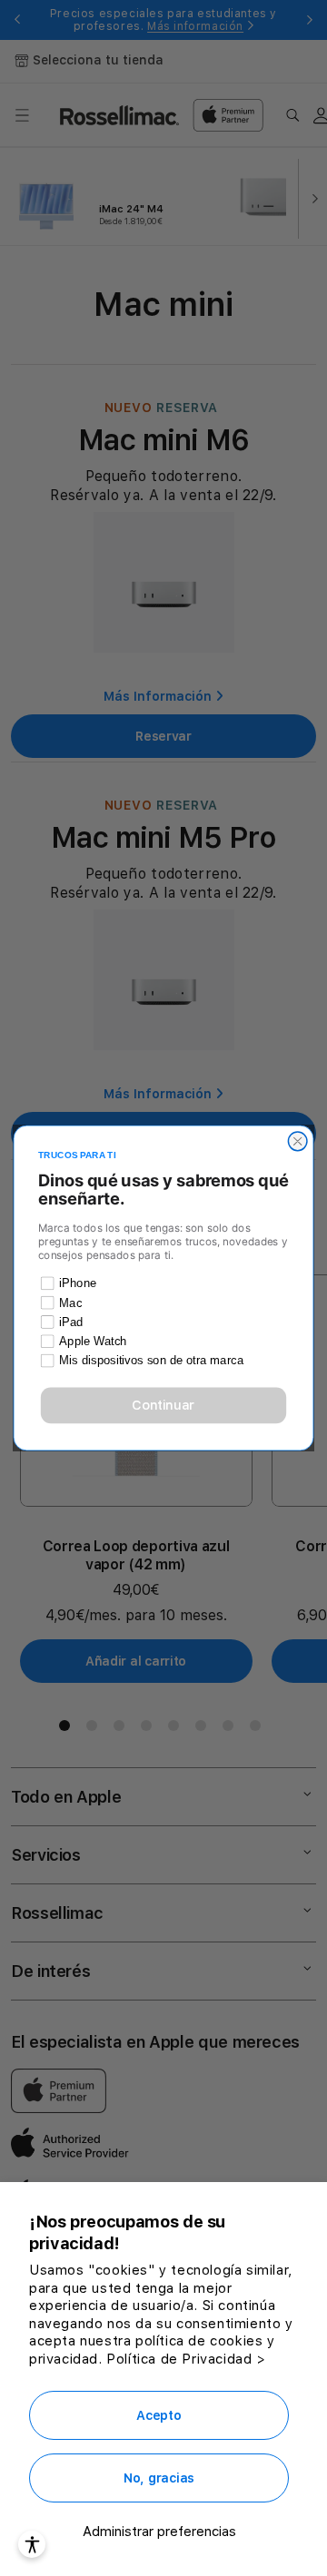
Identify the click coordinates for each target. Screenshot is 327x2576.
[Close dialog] (297, 1141)
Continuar (163, 1405)
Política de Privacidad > (186, 2359)
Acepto (159, 2415)
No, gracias (159, 2478)
